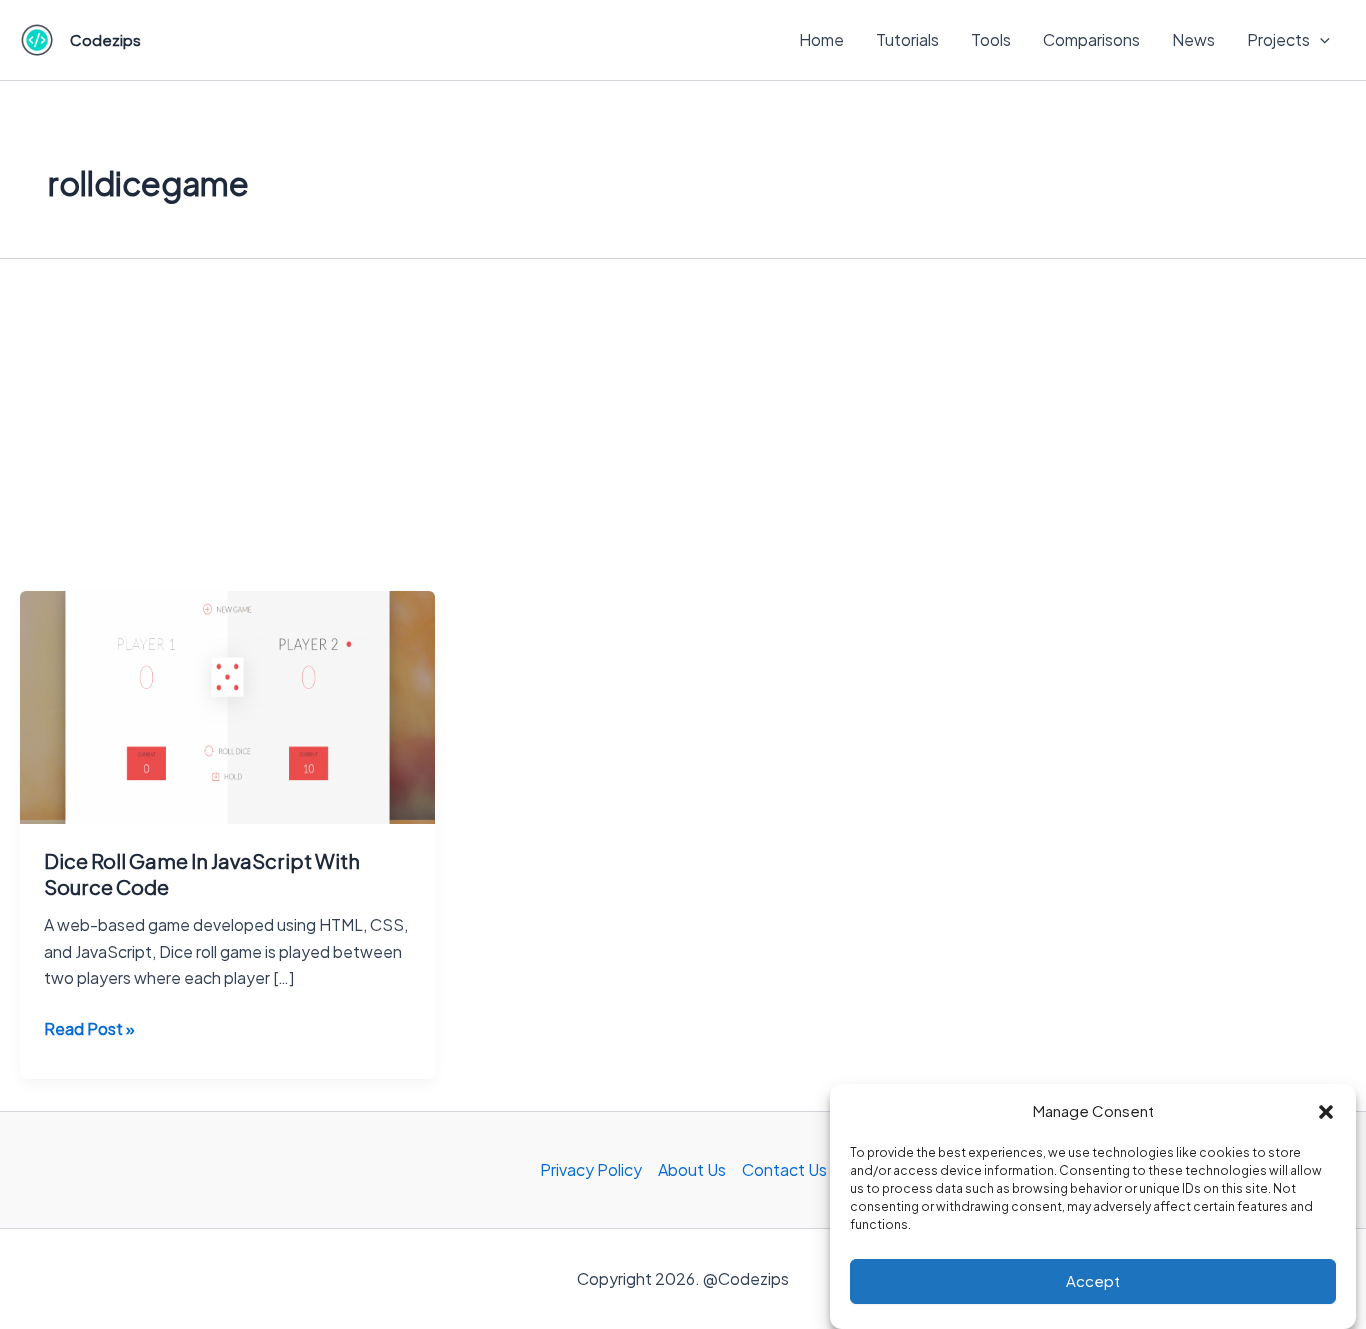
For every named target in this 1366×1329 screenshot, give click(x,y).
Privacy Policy (591, 1169)
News (1193, 39)
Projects (1278, 39)
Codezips (105, 39)
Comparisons (1091, 39)
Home (821, 39)
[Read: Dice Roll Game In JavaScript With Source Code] (227, 705)
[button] (1326, 1112)
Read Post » (89, 1029)
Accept (1093, 1281)
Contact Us (784, 1169)
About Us (692, 1169)
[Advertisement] (683, 441)
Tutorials (907, 39)
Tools (991, 39)
